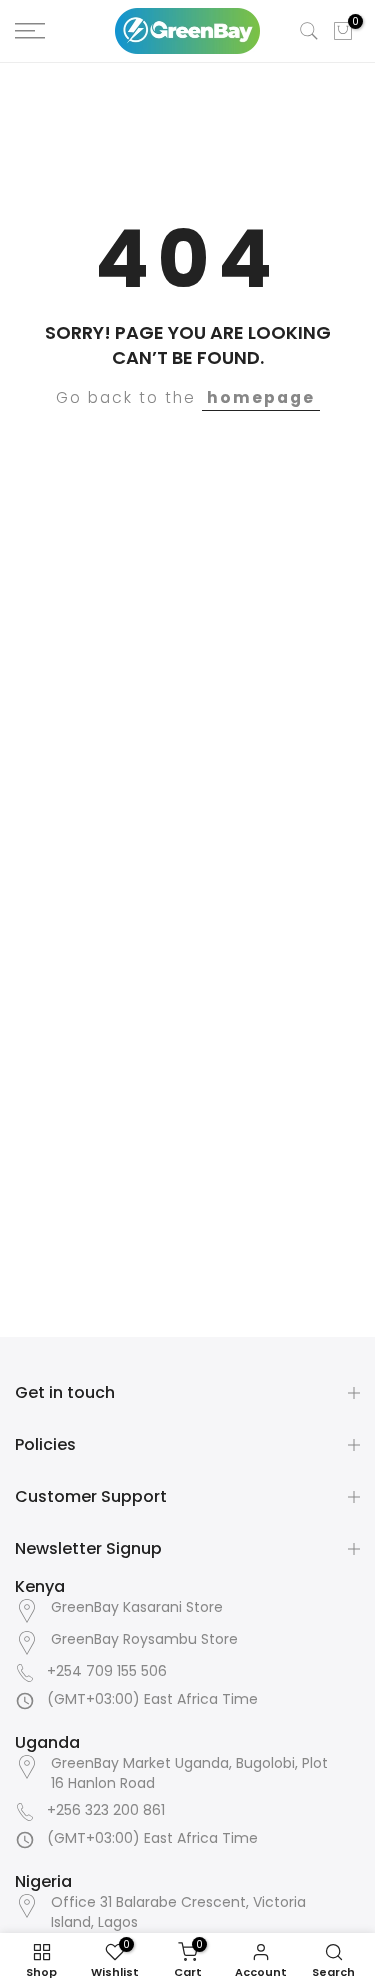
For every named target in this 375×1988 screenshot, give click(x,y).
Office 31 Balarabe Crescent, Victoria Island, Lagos (178, 1912)
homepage (261, 397)
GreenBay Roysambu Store (144, 1639)
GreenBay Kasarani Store (137, 1607)
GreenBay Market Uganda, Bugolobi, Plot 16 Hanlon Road (189, 1773)
